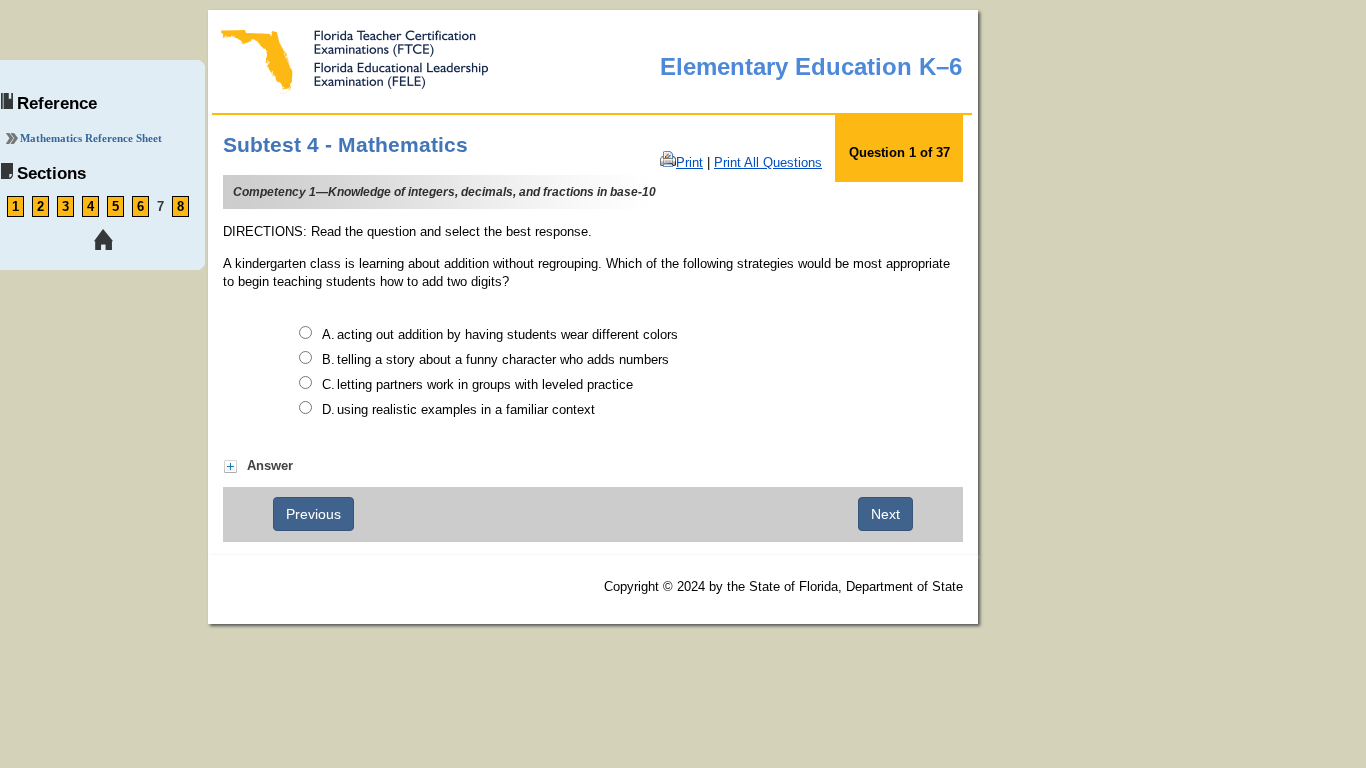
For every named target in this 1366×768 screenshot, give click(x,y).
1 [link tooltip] (15, 206)
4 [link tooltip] (90, 206)
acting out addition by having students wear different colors (507, 334)
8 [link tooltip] (180, 206)
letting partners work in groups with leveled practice (485, 384)
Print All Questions (768, 162)
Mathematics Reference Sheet (91, 138)
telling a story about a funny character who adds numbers (503, 359)
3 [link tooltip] (65, 206)
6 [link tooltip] (140, 206)
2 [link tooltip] (40, 206)
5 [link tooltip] (115, 206)
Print (689, 162)
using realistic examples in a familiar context (466, 409)
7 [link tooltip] (160, 206)
